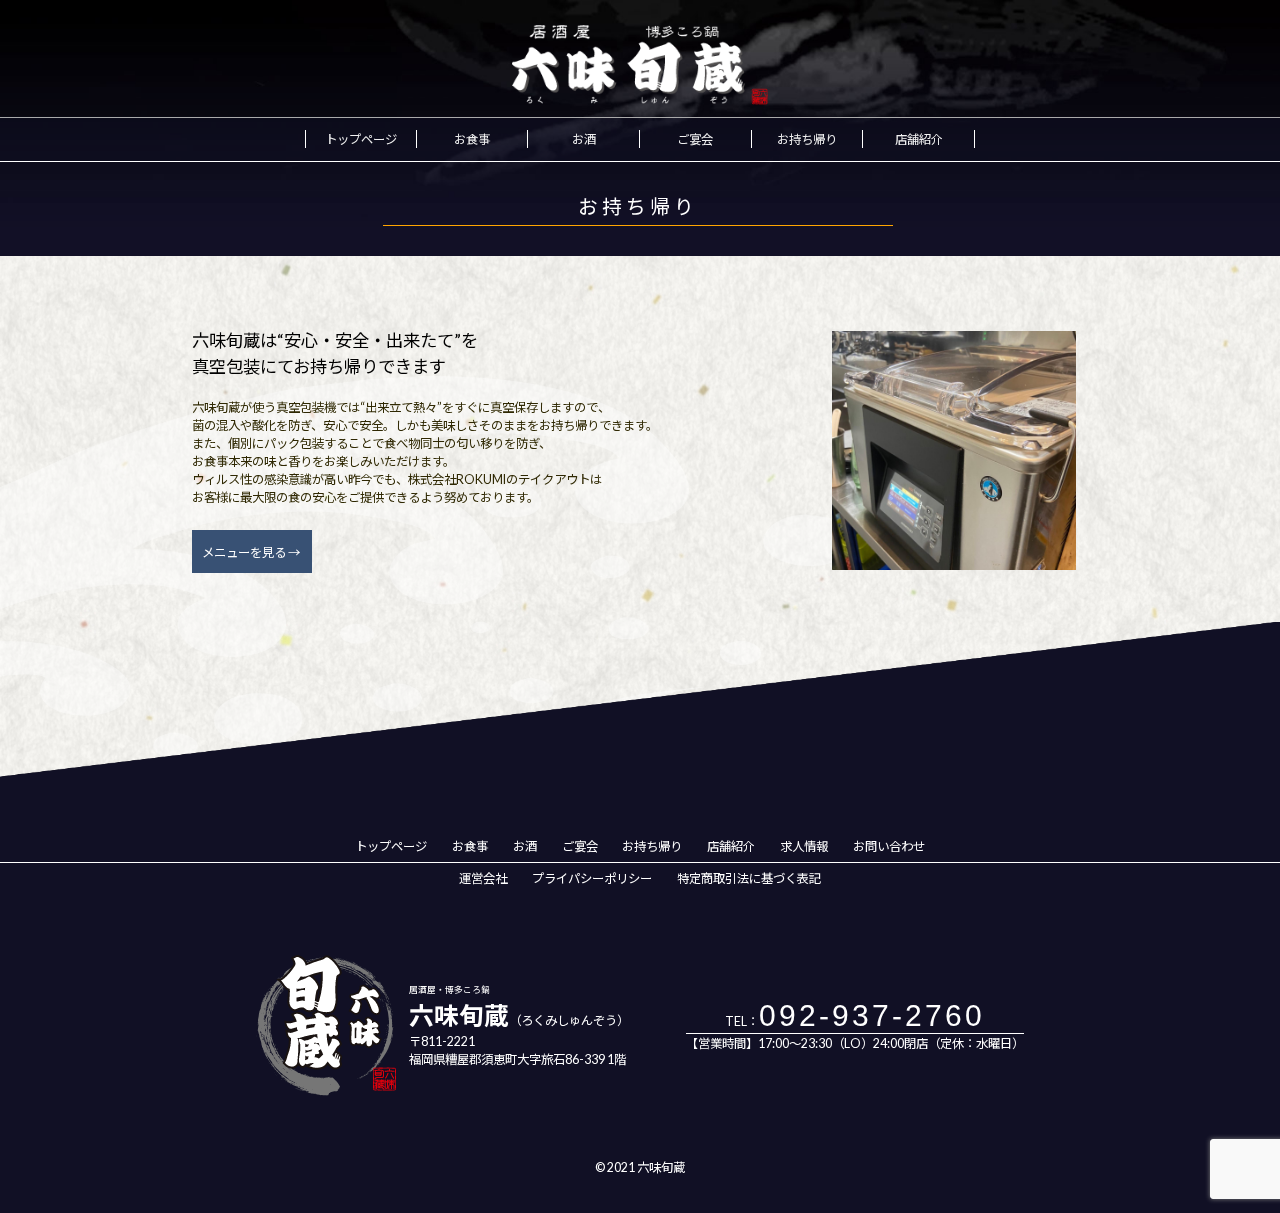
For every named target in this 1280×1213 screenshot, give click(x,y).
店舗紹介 (919, 139)
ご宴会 (695, 139)
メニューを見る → (251, 552)
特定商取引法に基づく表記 (749, 878)
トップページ (361, 139)
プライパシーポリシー (592, 878)
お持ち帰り (807, 139)
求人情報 (804, 846)
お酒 (584, 139)
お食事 (472, 139)
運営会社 (483, 878)
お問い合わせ (889, 846)
